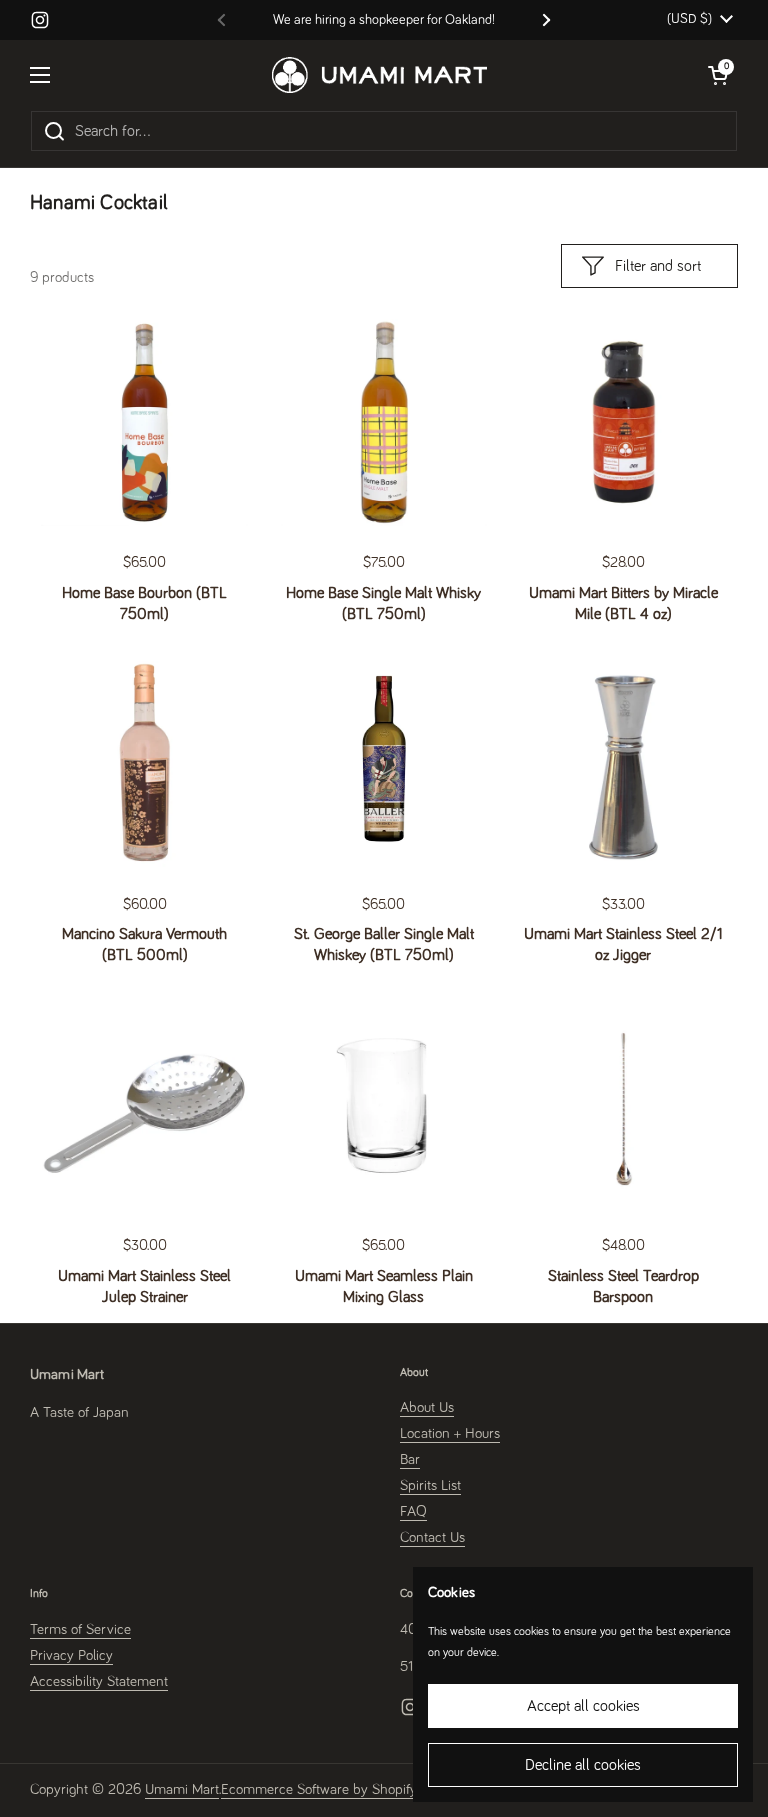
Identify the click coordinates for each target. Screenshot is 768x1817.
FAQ (413, 1511)
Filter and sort (658, 266)
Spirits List (430, 1485)
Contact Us (432, 1537)
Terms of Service (80, 1629)
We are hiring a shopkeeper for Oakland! (384, 20)
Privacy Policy (71, 1655)
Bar (410, 1459)
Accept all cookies (583, 1706)
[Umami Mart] (379, 75)
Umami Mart (182, 1789)
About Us (427, 1407)
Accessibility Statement (99, 1681)
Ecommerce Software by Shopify (319, 1789)
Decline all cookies (583, 1765)
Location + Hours (450, 1433)
